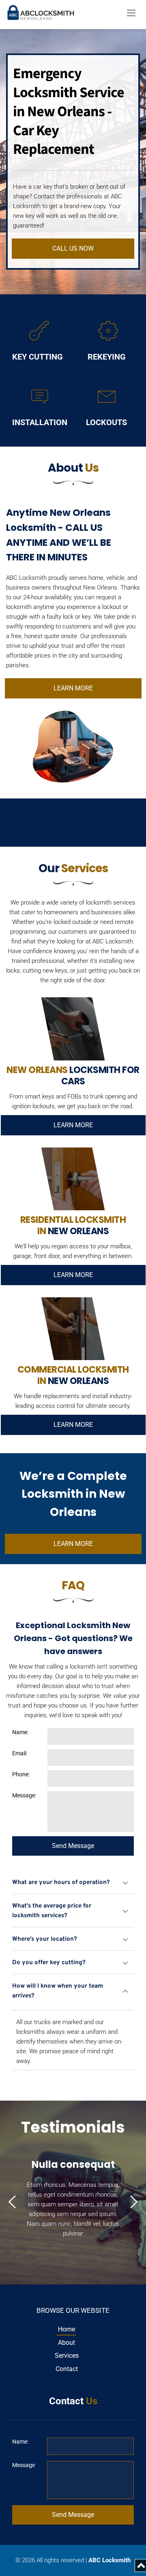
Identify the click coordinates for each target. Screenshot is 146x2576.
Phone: (21, 1774)
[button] (131, 13)
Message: (24, 1795)
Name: (20, 1732)
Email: (20, 1753)
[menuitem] (67, 2329)
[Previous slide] (13, 2202)
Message (24, 2465)
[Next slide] (133, 2202)
